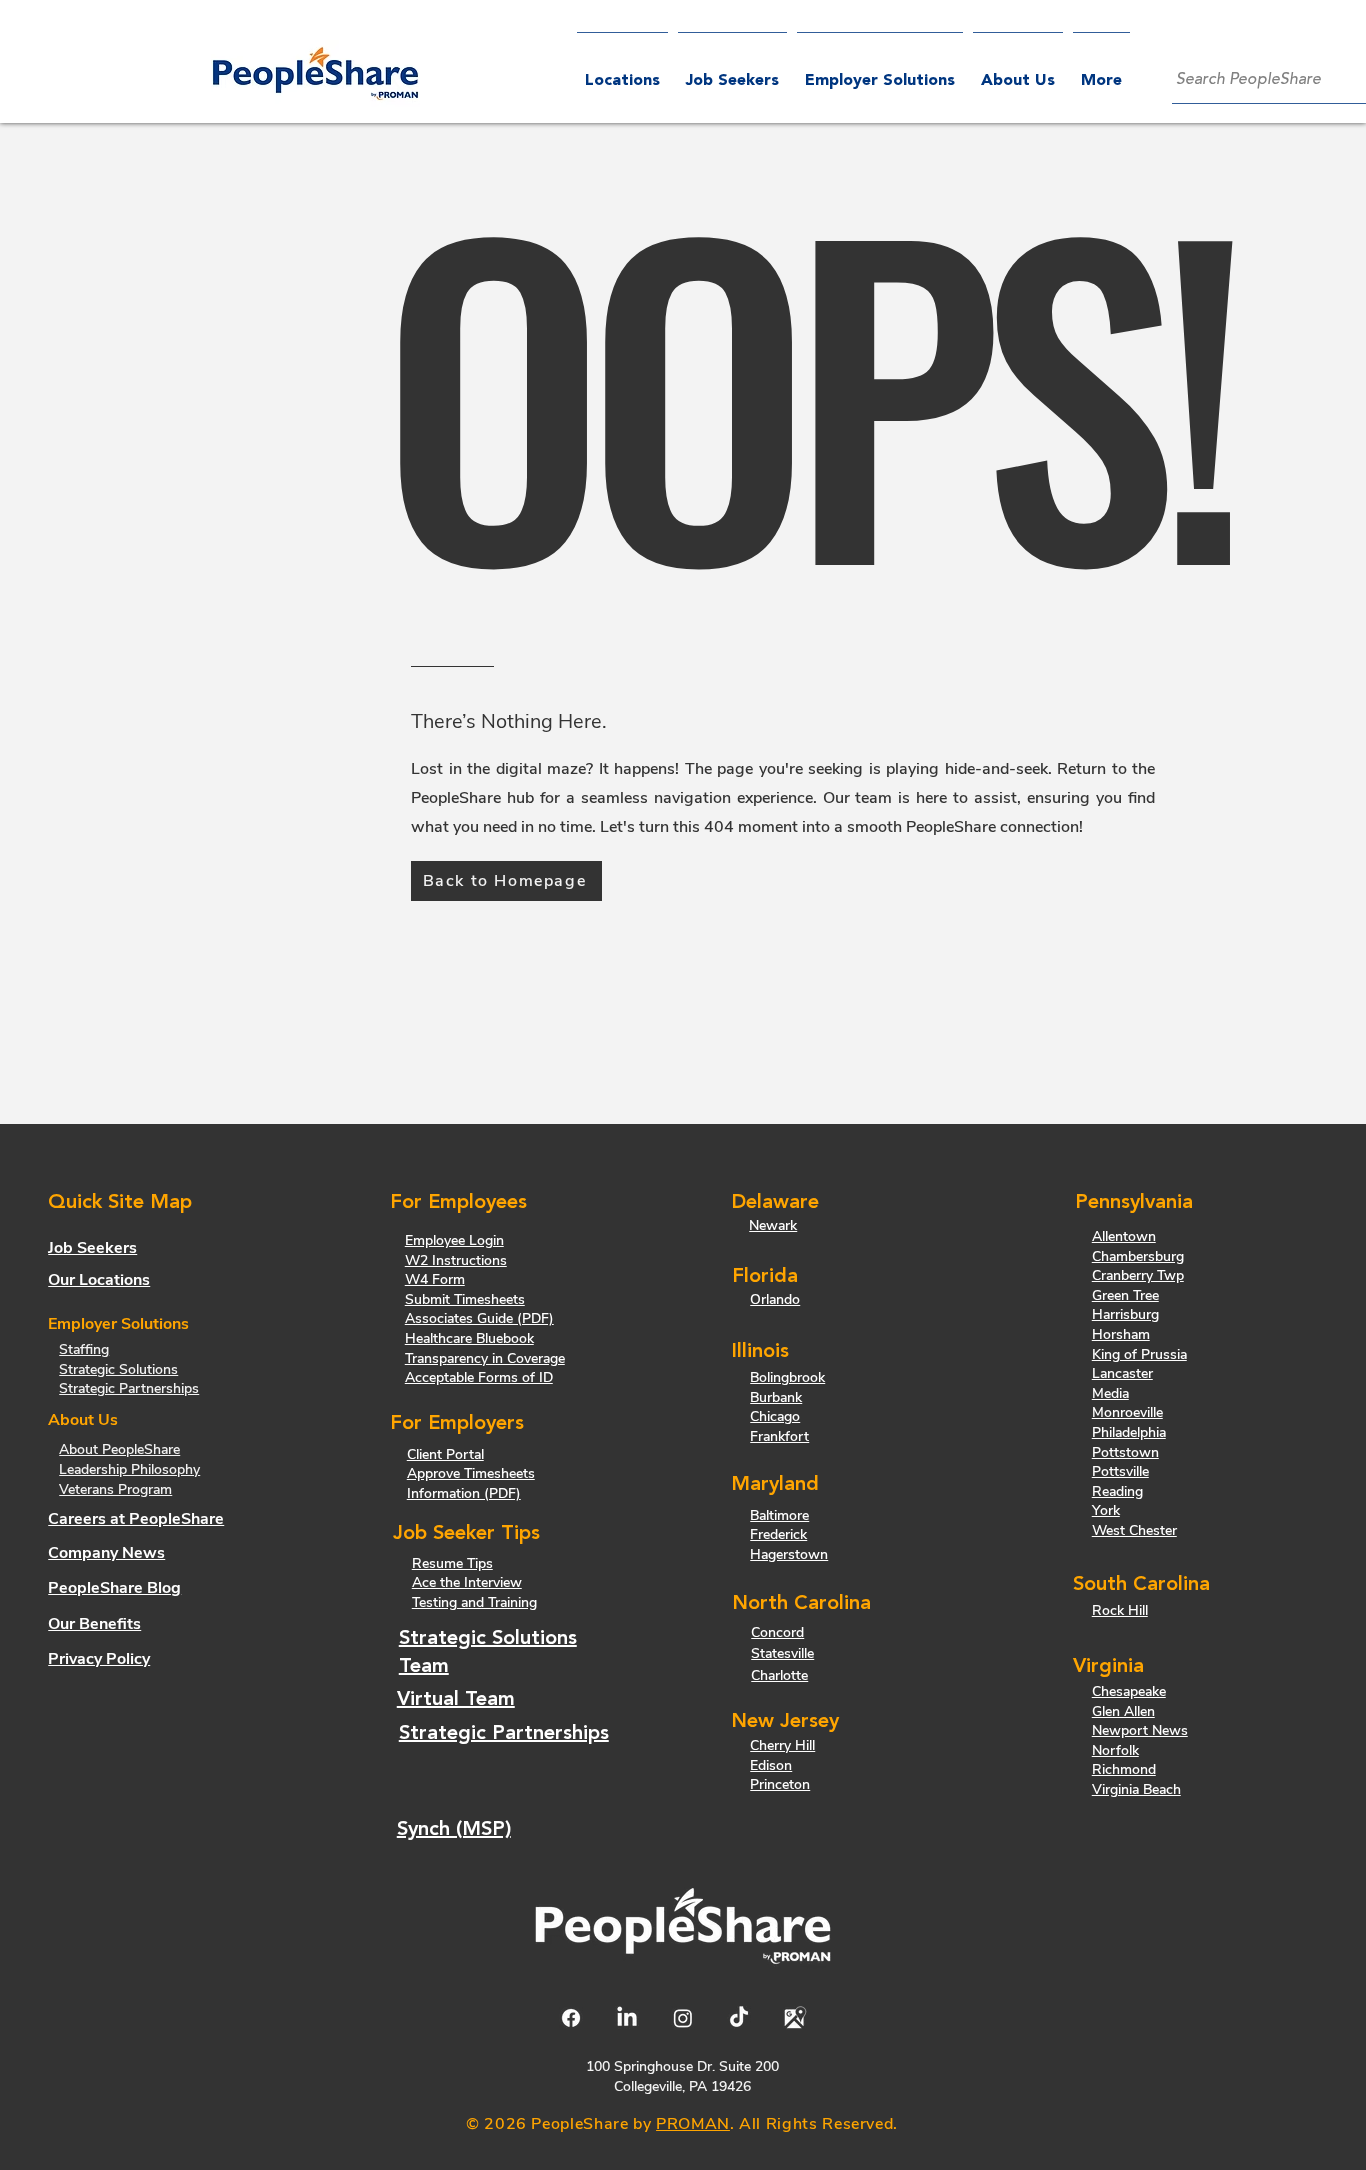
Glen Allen (1123, 1711)
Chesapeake (1129, 1691)
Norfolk (1115, 1750)
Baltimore (779, 1515)
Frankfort (779, 1436)
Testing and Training (474, 1602)
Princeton (780, 1784)
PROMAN (693, 2124)
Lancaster (1122, 1373)
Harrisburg (1125, 1314)
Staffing (84, 1349)
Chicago (775, 1416)
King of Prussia (1139, 1354)
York (1106, 1510)
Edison (771, 1765)
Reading (1117, 1491)
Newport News (1140, 1730)
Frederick (778, 1534)
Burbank (776, 1397)
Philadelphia (1129, 1432)
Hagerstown (789, 1554)
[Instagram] (683, 2018)
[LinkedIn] (627, 2018)
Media (1110, 1393)
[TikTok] (739, 2018)
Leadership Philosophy (129, 1469)
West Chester (1134, 1530)
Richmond (1124, 1769)
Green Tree (1125, 1295)
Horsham (1121, 1334)
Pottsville (1120, 1471)
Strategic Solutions (118, 1369)
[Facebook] (571, 2018)
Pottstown (1125, 1452)
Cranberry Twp (1138, 1275)
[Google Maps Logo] (795, 2018)
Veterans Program (115, 1489)
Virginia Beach (1136, 1789)
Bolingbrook (787, 1377)
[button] (880, 72)
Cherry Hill (782, 1745)
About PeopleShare (119, 1449)
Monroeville (1127, 1412)
